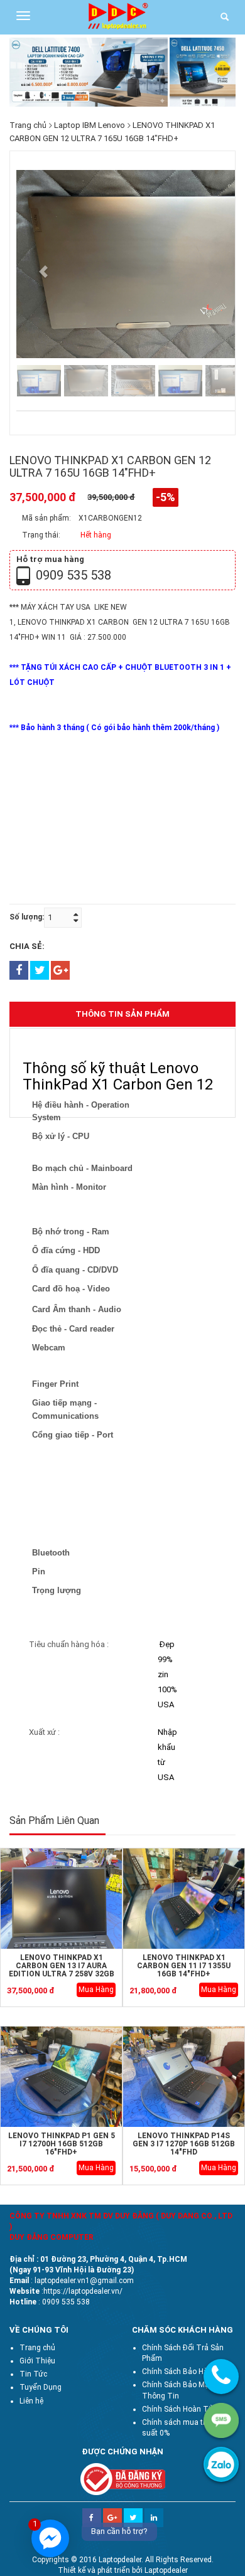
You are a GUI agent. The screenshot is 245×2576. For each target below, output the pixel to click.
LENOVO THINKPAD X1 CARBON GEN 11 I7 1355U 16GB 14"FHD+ (184, 1966)
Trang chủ (28, 125)
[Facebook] (92, 2513)
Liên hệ (31, 2401)
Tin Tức (33, 2374)
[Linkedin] (154, 2513)
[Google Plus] (112, 2513)
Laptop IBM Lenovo (90, 125)
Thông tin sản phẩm (122, 1014)
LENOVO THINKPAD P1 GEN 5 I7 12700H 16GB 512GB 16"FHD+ (62, 2144)
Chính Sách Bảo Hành (179, 2372)
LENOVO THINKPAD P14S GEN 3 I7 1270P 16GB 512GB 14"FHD (184, 2144)
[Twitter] (133, 2513)
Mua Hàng (96, 1990)
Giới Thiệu (37, 2361)
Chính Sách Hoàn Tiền (180, 2409)
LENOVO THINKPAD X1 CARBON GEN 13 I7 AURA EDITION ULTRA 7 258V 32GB (62, 1966)
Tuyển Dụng (41, 2387)
